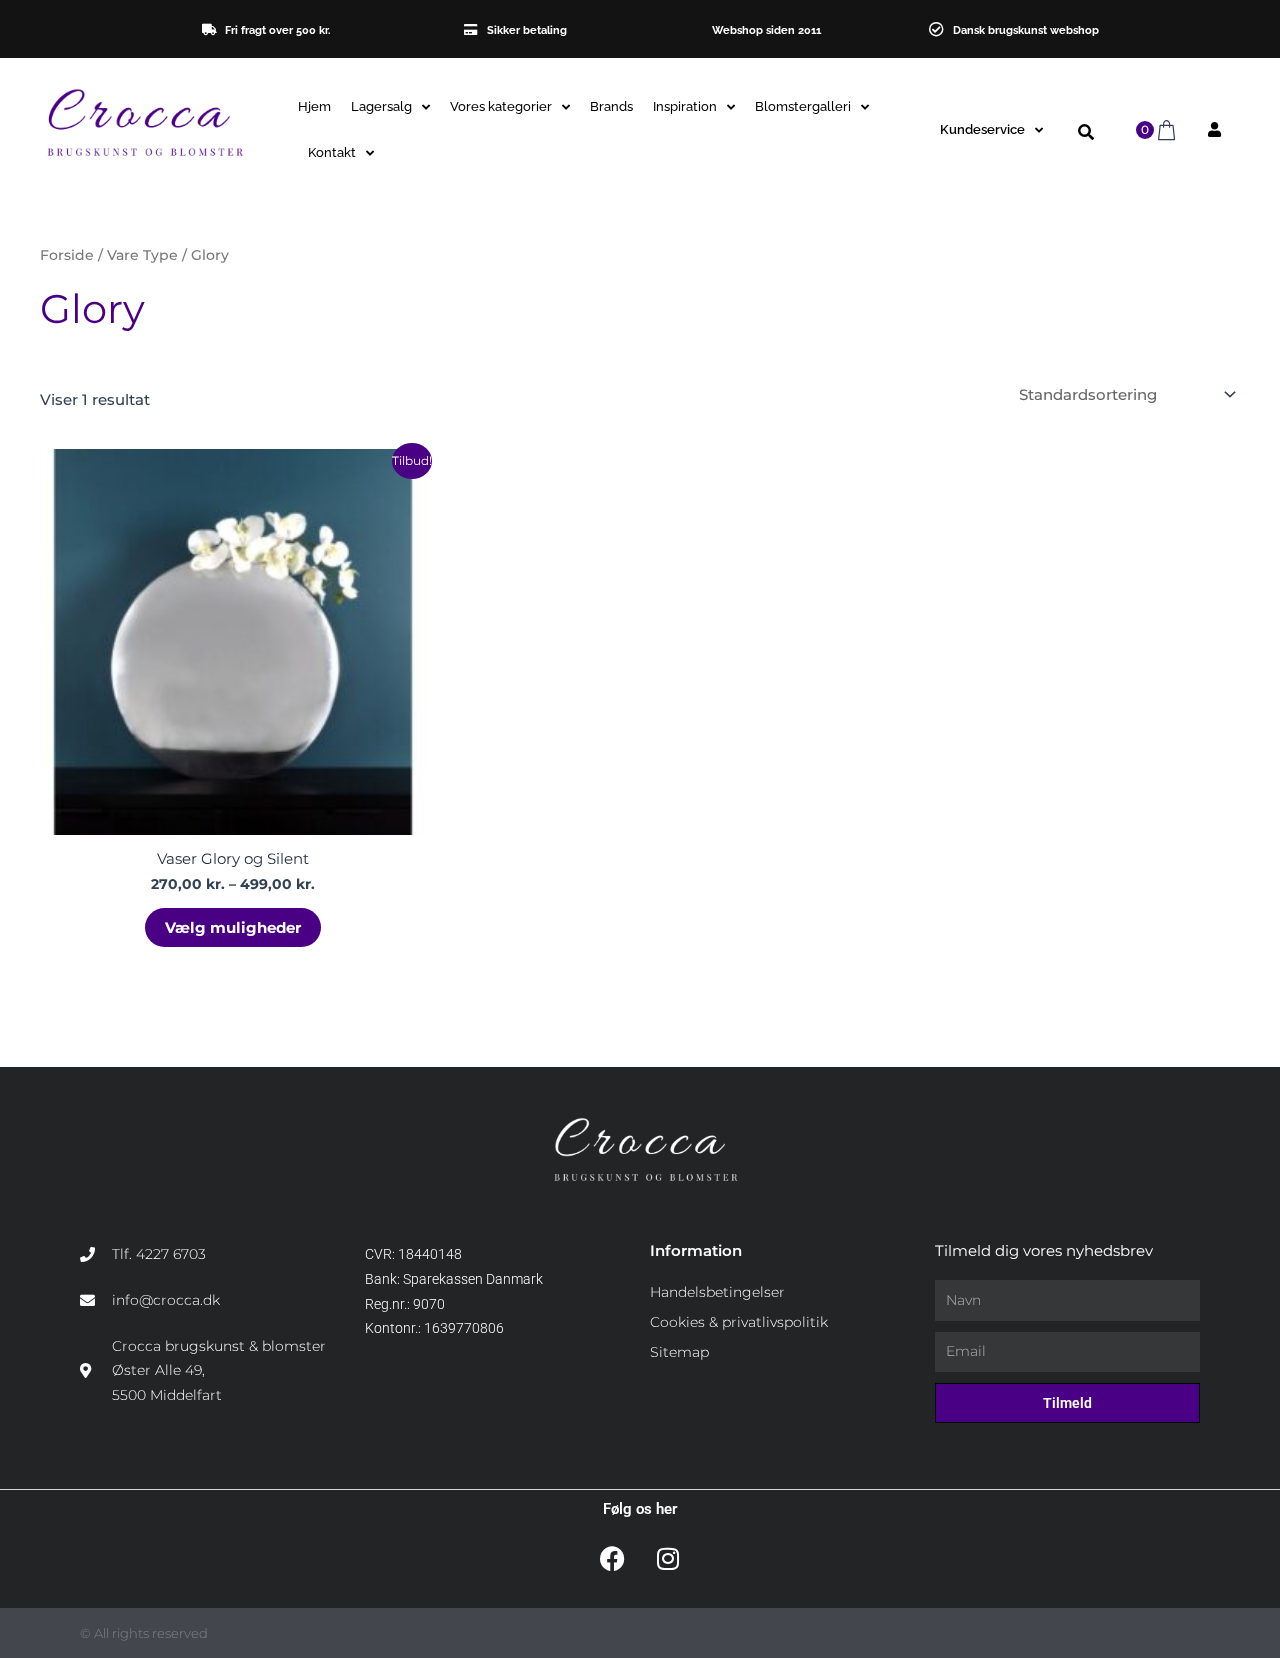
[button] (1085, 132)
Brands (611, 106)
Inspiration (685, 106)
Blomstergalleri (803, 106)
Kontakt (332, 152)
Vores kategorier (501, 106)
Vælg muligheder (233, 927)
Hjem (314, 106)
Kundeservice (982, 129)
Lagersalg (381, 106)
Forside (67, 255)
